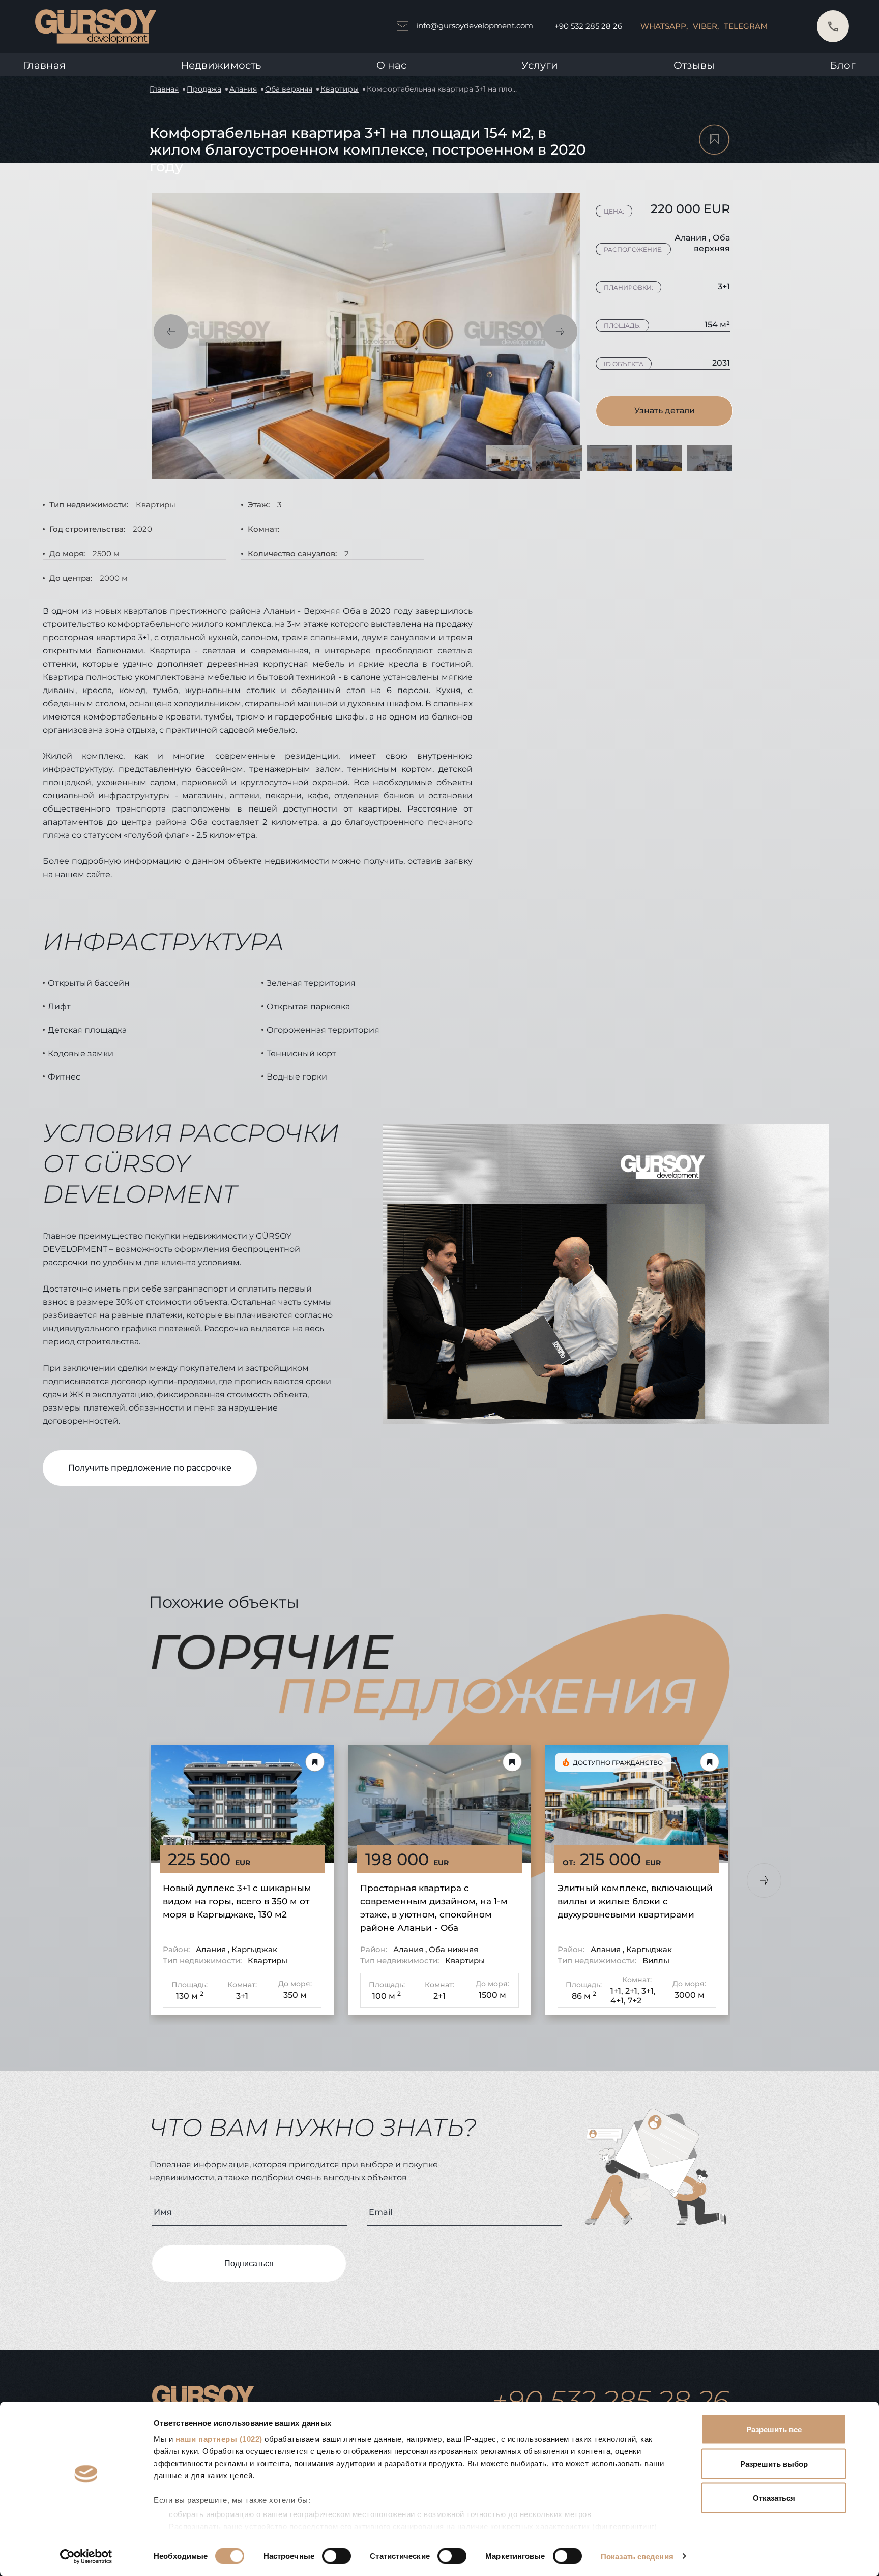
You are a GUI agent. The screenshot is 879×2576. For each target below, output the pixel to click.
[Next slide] (764, 1880)
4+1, (618, 2001)
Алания (243, 89)
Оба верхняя (289, 89)
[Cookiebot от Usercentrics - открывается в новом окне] (86, 2556)
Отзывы (694, 65)
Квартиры (340, 89)
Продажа (204, 89)
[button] (171, 332)
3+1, (649, 1991)
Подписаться (249, 2264)
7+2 (635, 2001)
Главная (45, 65)
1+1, (617, 1991)
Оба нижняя (453, 1949)
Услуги (540, 65)
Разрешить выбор (774, 2463)
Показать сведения (637, 2556)
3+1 (242, 1996)
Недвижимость (221, 65)
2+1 (439, 1996)
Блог (843, 65)
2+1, (632, 1991)
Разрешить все (774, 2429)
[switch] (336, 2556)
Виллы (656, 1960)
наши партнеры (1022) (219, 2439)
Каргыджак (254, 1949)
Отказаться (774, 2498)
